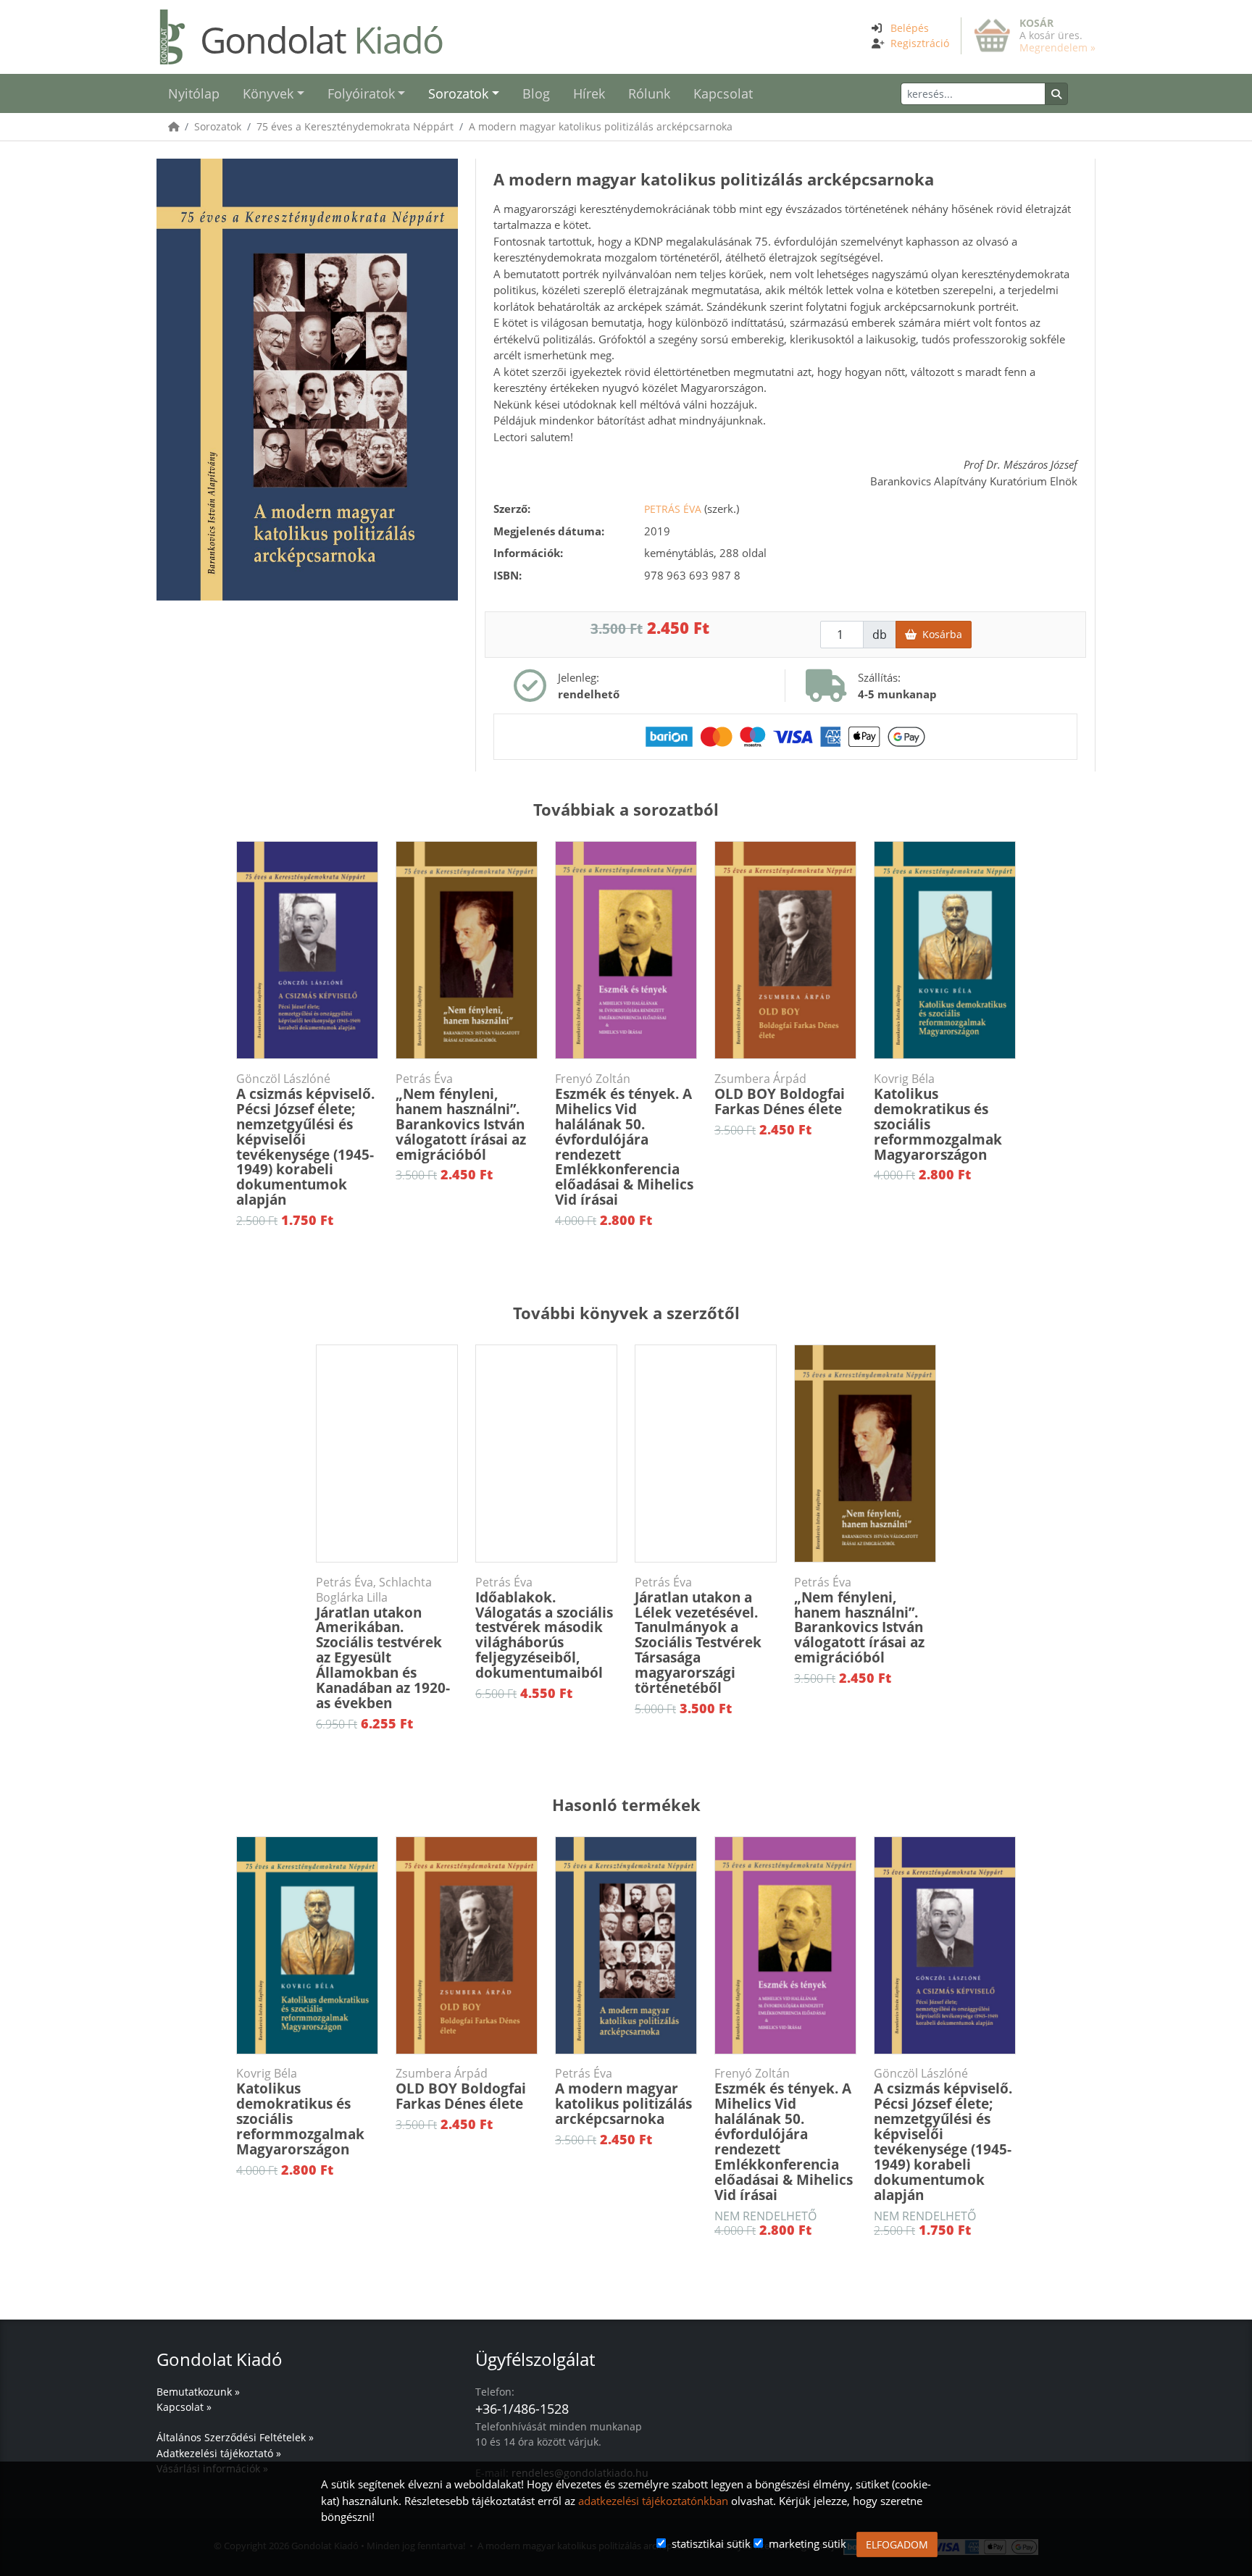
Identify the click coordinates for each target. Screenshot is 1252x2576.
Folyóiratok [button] (361, 93)
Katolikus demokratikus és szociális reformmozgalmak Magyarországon (938, 1118)
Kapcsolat (723, 93)
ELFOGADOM (897, 2544)
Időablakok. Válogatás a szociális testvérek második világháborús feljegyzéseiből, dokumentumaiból (544, 1628)
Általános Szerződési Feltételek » (235, 2437)
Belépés (910, 28)
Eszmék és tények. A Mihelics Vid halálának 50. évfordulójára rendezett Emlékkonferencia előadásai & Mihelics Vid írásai (624, 1140)
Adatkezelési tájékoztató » (219, 2453)
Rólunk (649, 93)
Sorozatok (218, 126)
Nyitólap (194, 93)
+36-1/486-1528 (522, 2409)
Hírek (589, 93)
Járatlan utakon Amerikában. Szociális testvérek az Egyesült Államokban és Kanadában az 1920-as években (383, 1644)
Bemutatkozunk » (198, 2392)
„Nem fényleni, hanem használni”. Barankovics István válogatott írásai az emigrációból (461, 1118)
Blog (536, 93)
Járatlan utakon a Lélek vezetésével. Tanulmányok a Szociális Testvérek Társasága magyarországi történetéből (698, 1636)
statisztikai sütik (711, 2543)
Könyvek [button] (268, 93)
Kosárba (939, 634)
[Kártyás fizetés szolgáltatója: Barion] (785, 735)
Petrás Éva (673, 509)
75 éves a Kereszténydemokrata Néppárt (355, 126)
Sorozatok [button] (458, 93)
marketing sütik (807, 2543)
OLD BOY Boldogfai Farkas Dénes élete (780, 1095)
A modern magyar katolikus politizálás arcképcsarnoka (601, 126)
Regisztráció (920, 43)
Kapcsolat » (184, 2407)
